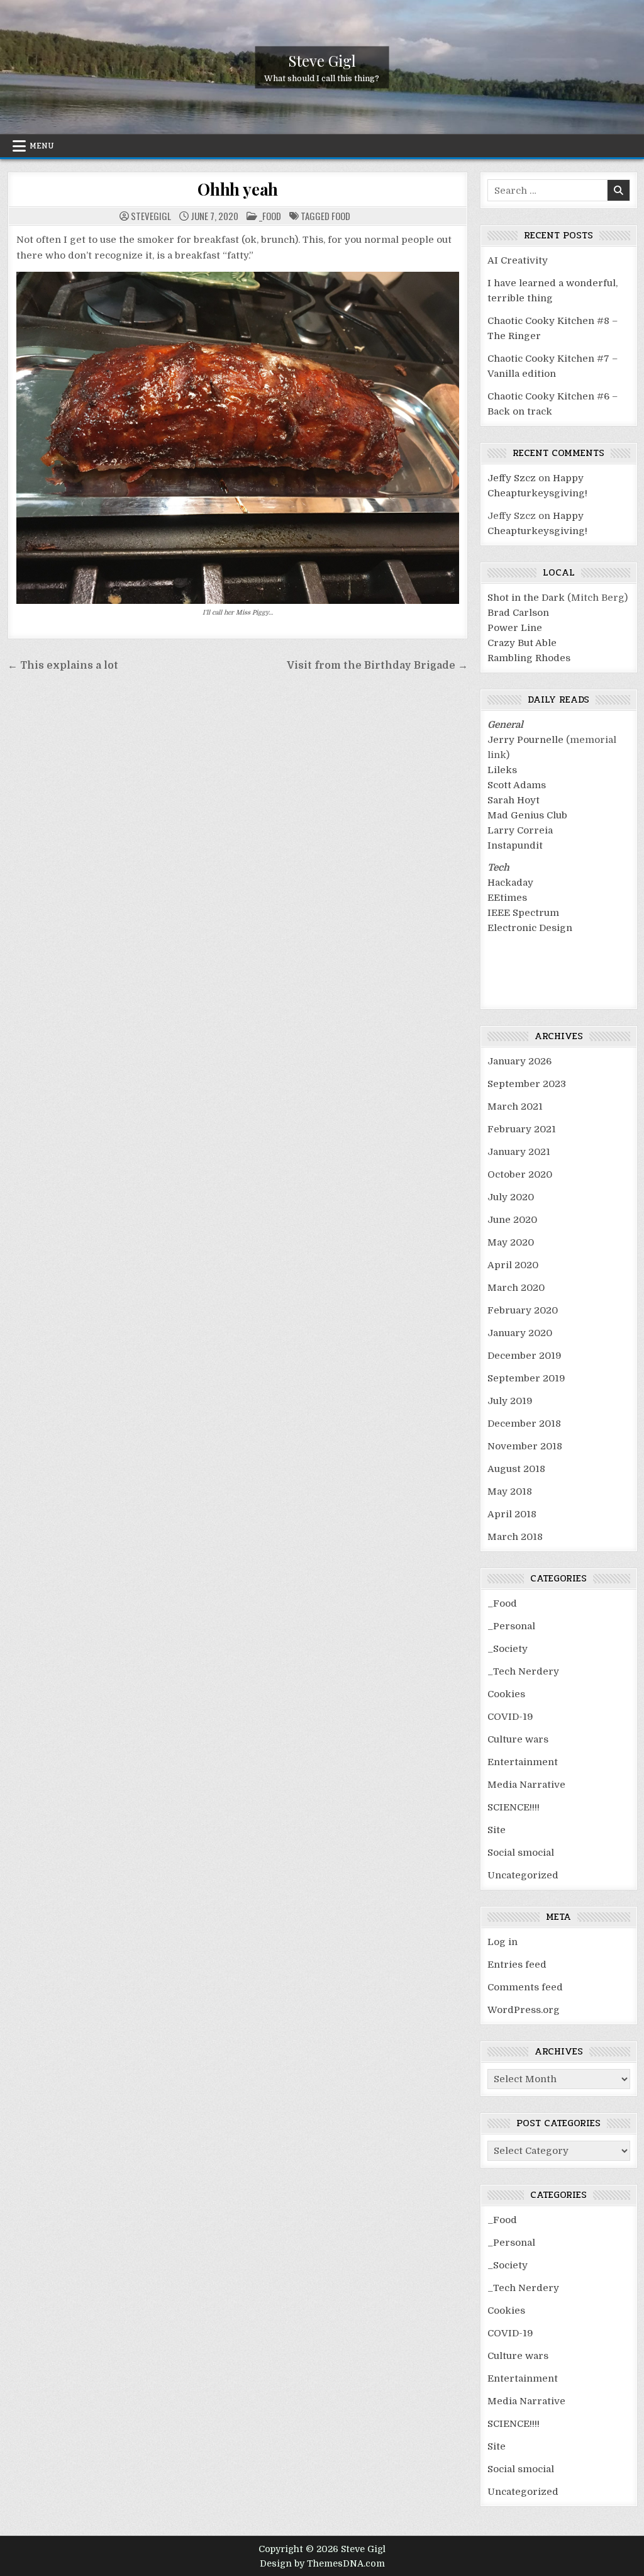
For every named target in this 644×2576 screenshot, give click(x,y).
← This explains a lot (63, 666)
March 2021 (515, 1107)
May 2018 (510, 1492)
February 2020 (523, 1310)
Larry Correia (520, 830)
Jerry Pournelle (525, 740)
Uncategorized (523, 1875)
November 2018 (525, 1446)
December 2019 (525, 1356)
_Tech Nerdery (523, 1671)
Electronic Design (530, 928)
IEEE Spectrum (523, 913)
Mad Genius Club (527, 815)
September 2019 (526, 1378)
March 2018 (515, 1537)
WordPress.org (524, 2010)
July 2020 (511, 1197)
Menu (42, 146)
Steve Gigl (322, 60)
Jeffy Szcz (512, 478)
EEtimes (507, 898)
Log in (502, 1942)
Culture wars (518, 1739)
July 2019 (510, 1401)
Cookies (506, 1694)
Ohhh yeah (238, 189)
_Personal (511, 1626)
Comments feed (525, 1987)
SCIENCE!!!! (514, 1807)
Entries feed (517, 1965)
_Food (270, 216)
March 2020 (516, 1288)
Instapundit (515, 845)
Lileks (502, 770)
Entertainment (523, 1762)
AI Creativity (518, 260)
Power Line (515, 628)
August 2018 (516, 1469)
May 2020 (511, 1242)
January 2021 (519, 1152)
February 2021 (522, 1129)
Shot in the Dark (526, 598)
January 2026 (519, 1061)
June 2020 (512, 1220)
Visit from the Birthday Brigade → (377, 666)
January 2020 (520, 1333)
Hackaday (510, 883)
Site (497, 1830)
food (341, 216)
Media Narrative (526, 1785)
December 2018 (524, 1424)
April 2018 (512, 1514)
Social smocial (521, 1853)
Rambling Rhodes (529, 658)
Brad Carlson (518, 613)
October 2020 (520, 1174)
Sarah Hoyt (514, 800)
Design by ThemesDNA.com (322, 2563)
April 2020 (513, 1265)
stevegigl (151, 216)
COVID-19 (510, 1717)
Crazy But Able (522, 643)
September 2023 (527, 1084)
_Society (508, 1649)
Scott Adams (517, 785)
